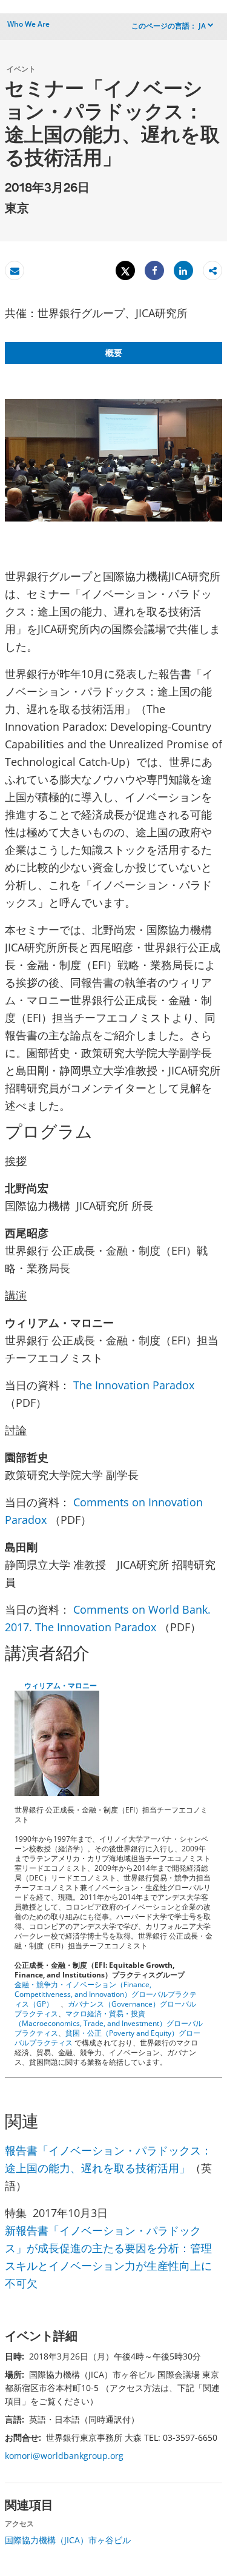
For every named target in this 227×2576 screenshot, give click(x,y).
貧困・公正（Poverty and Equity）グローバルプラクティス (107, 2038)
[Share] (154, 271)
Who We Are (28, 24)
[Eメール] (15, 271)
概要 (114, 353)
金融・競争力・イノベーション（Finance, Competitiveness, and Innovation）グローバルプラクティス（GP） (106, 1994)
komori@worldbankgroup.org (64, 2456)
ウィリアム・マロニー (61, 1685)
